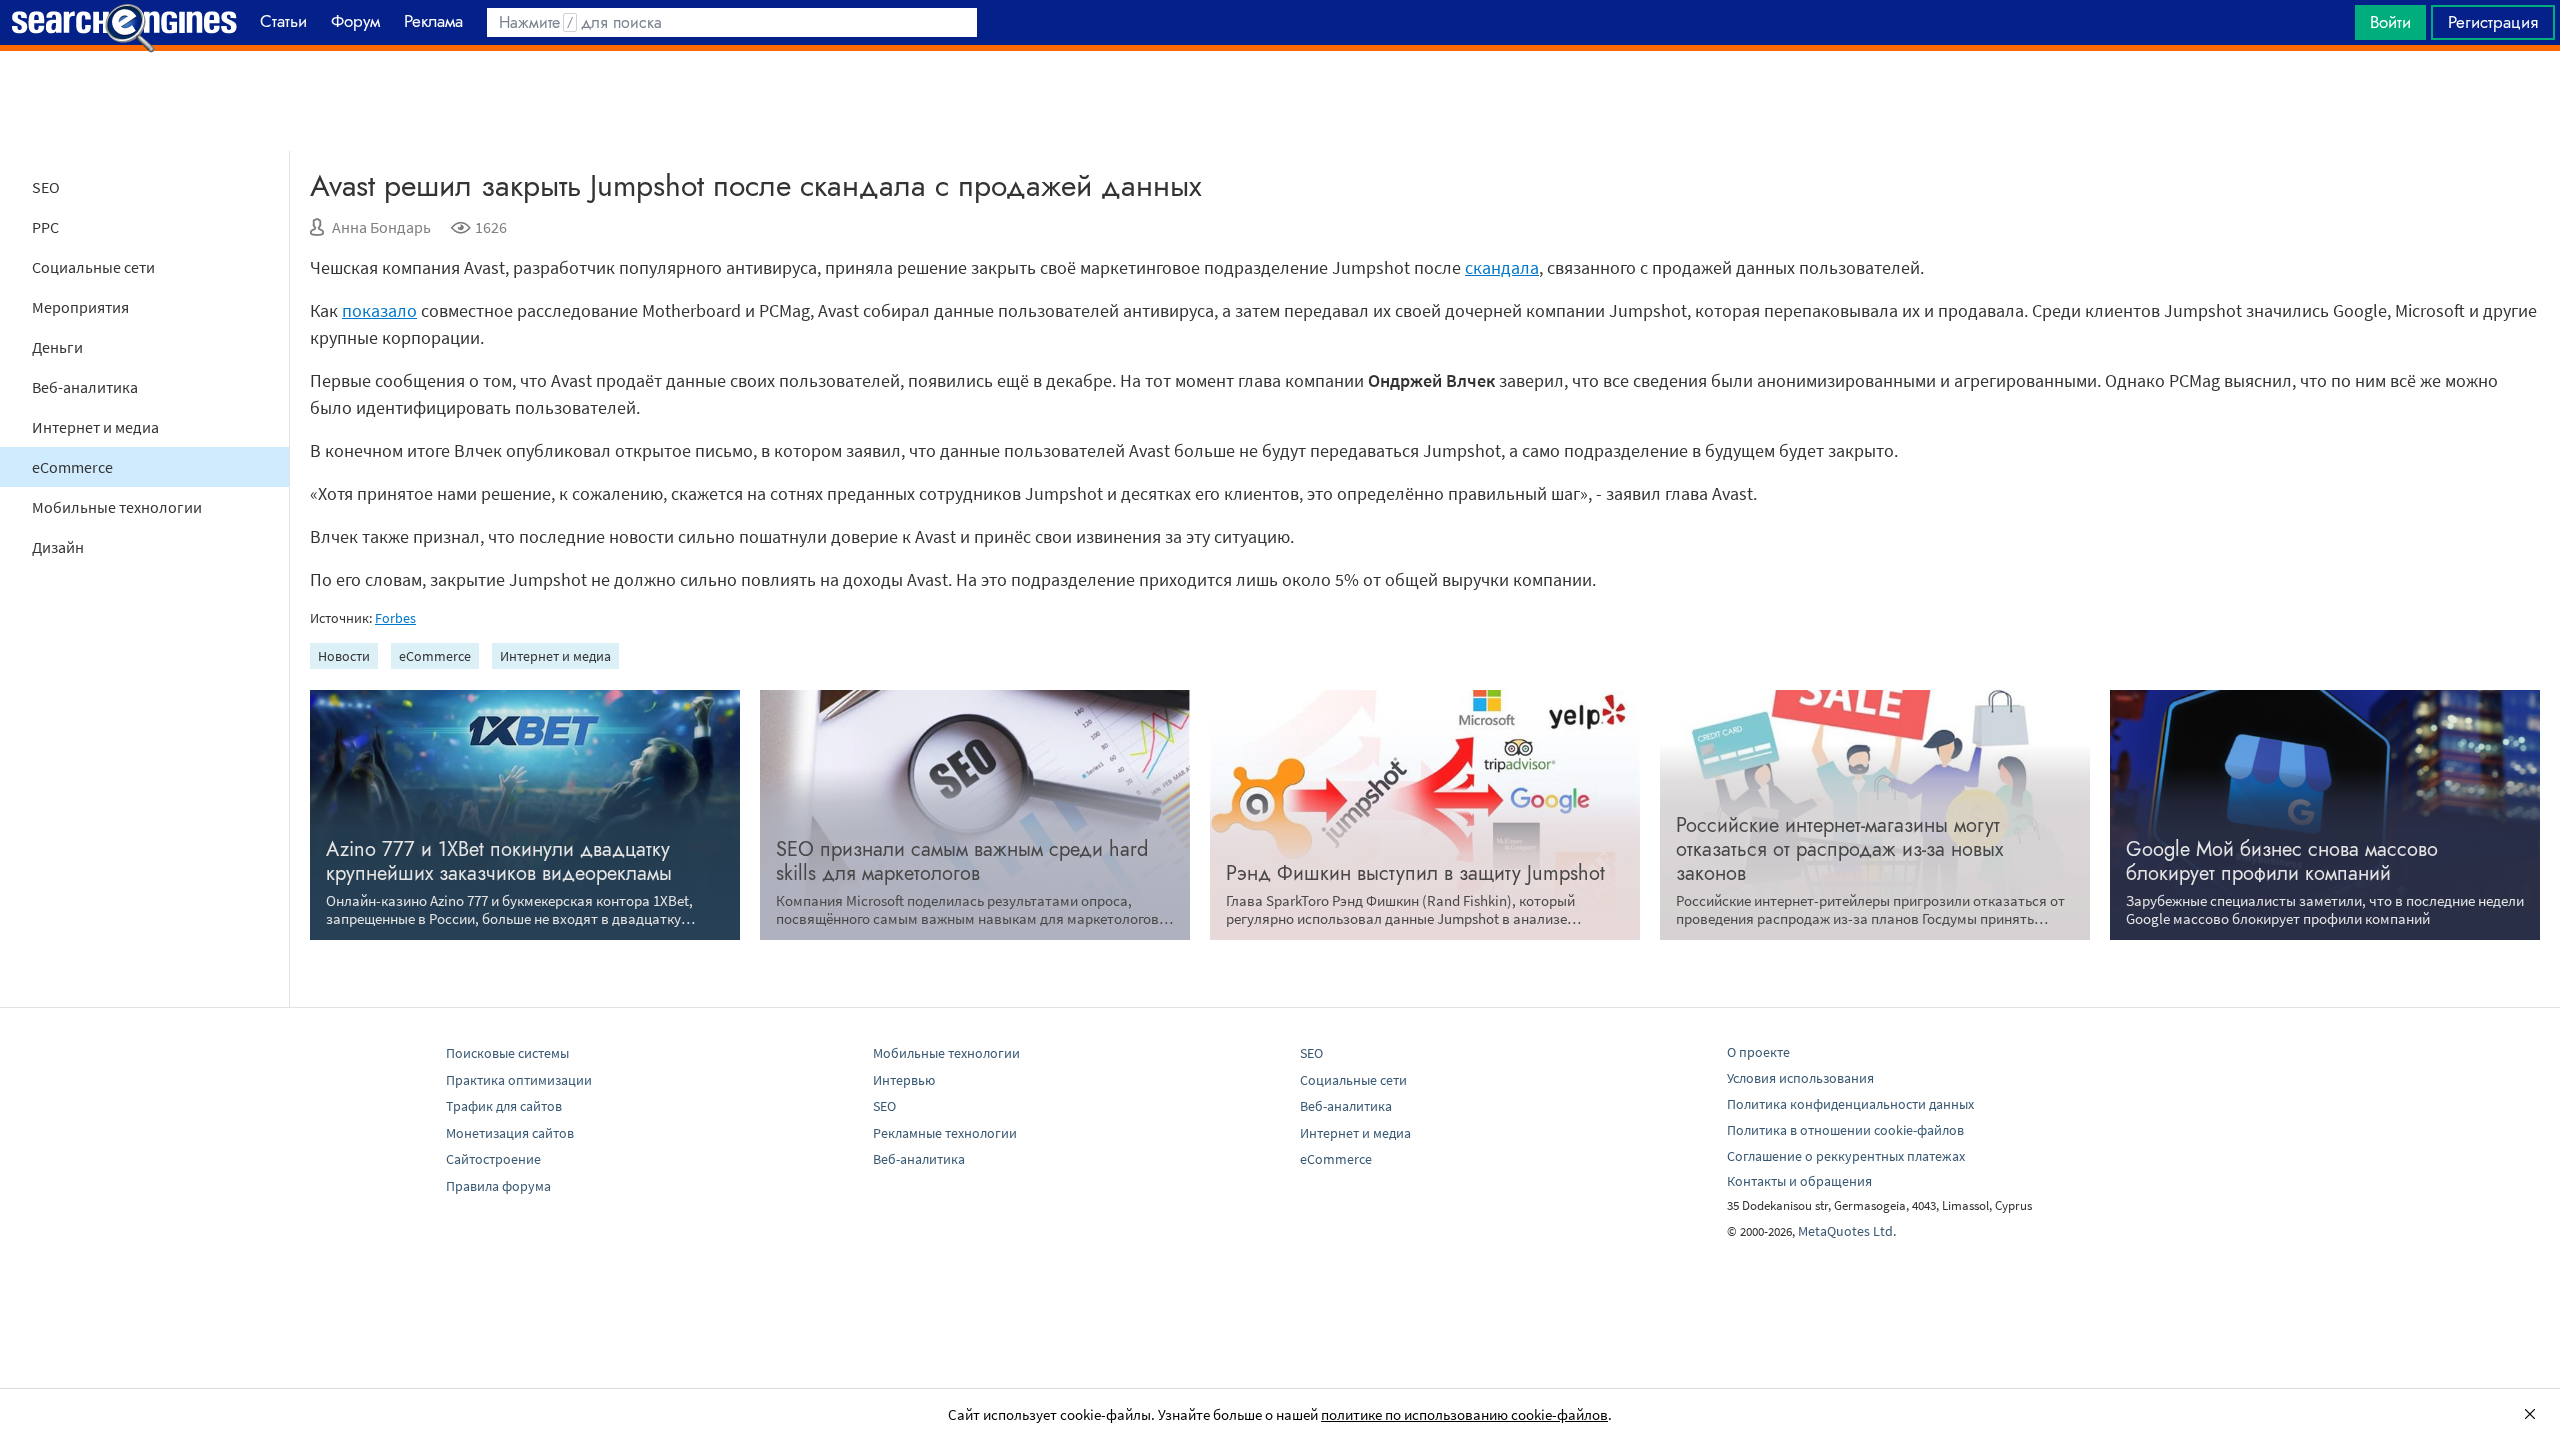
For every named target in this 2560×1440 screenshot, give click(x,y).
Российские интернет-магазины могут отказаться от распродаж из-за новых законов (1839, 849)
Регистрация (2493, 22)
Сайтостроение (493, 1159)
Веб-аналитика (85, 387)
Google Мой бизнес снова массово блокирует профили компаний (2282, 861)
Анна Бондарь (381, 227)
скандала (1502, 267)
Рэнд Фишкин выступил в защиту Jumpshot (1415, 873)
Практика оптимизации (519, 1080)
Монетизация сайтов (510, 1133)
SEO (46, 187)
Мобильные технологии (117, 507)
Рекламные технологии (945, 1133)
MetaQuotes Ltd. (1847, 1231)
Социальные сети (93, 267)
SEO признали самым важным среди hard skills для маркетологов (962, 861)
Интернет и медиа (95, 427)
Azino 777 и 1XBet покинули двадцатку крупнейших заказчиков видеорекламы (499, 861)
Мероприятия (80, 307)
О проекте (1758, 1052)
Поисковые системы (507, 1053)
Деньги (57, 347)
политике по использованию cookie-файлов (1464, 1414)
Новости (344, 656)
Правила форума (498, 1186)
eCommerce (72, 467)
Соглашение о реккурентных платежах (1846, 1156)
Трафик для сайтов (504, 1106)
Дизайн (58, 547)
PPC (45, 227)
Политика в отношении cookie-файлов (1845, 1130)
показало (379, 310)
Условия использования (1800, 1078)
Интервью (904, 1080)
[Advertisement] (1280, 101)
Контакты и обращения (1799, 1181)
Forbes (395, 618)
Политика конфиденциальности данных (1850, 1104)
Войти (2390, 22)
